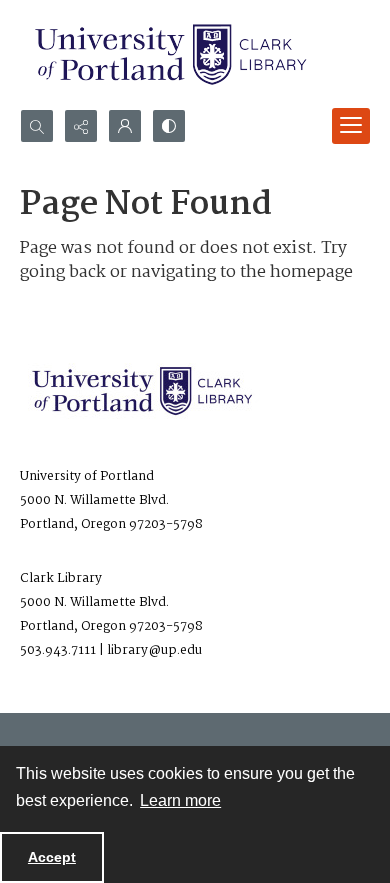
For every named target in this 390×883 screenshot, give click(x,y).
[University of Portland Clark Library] (170, 54)
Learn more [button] (180, 800)
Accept (52, 857)
